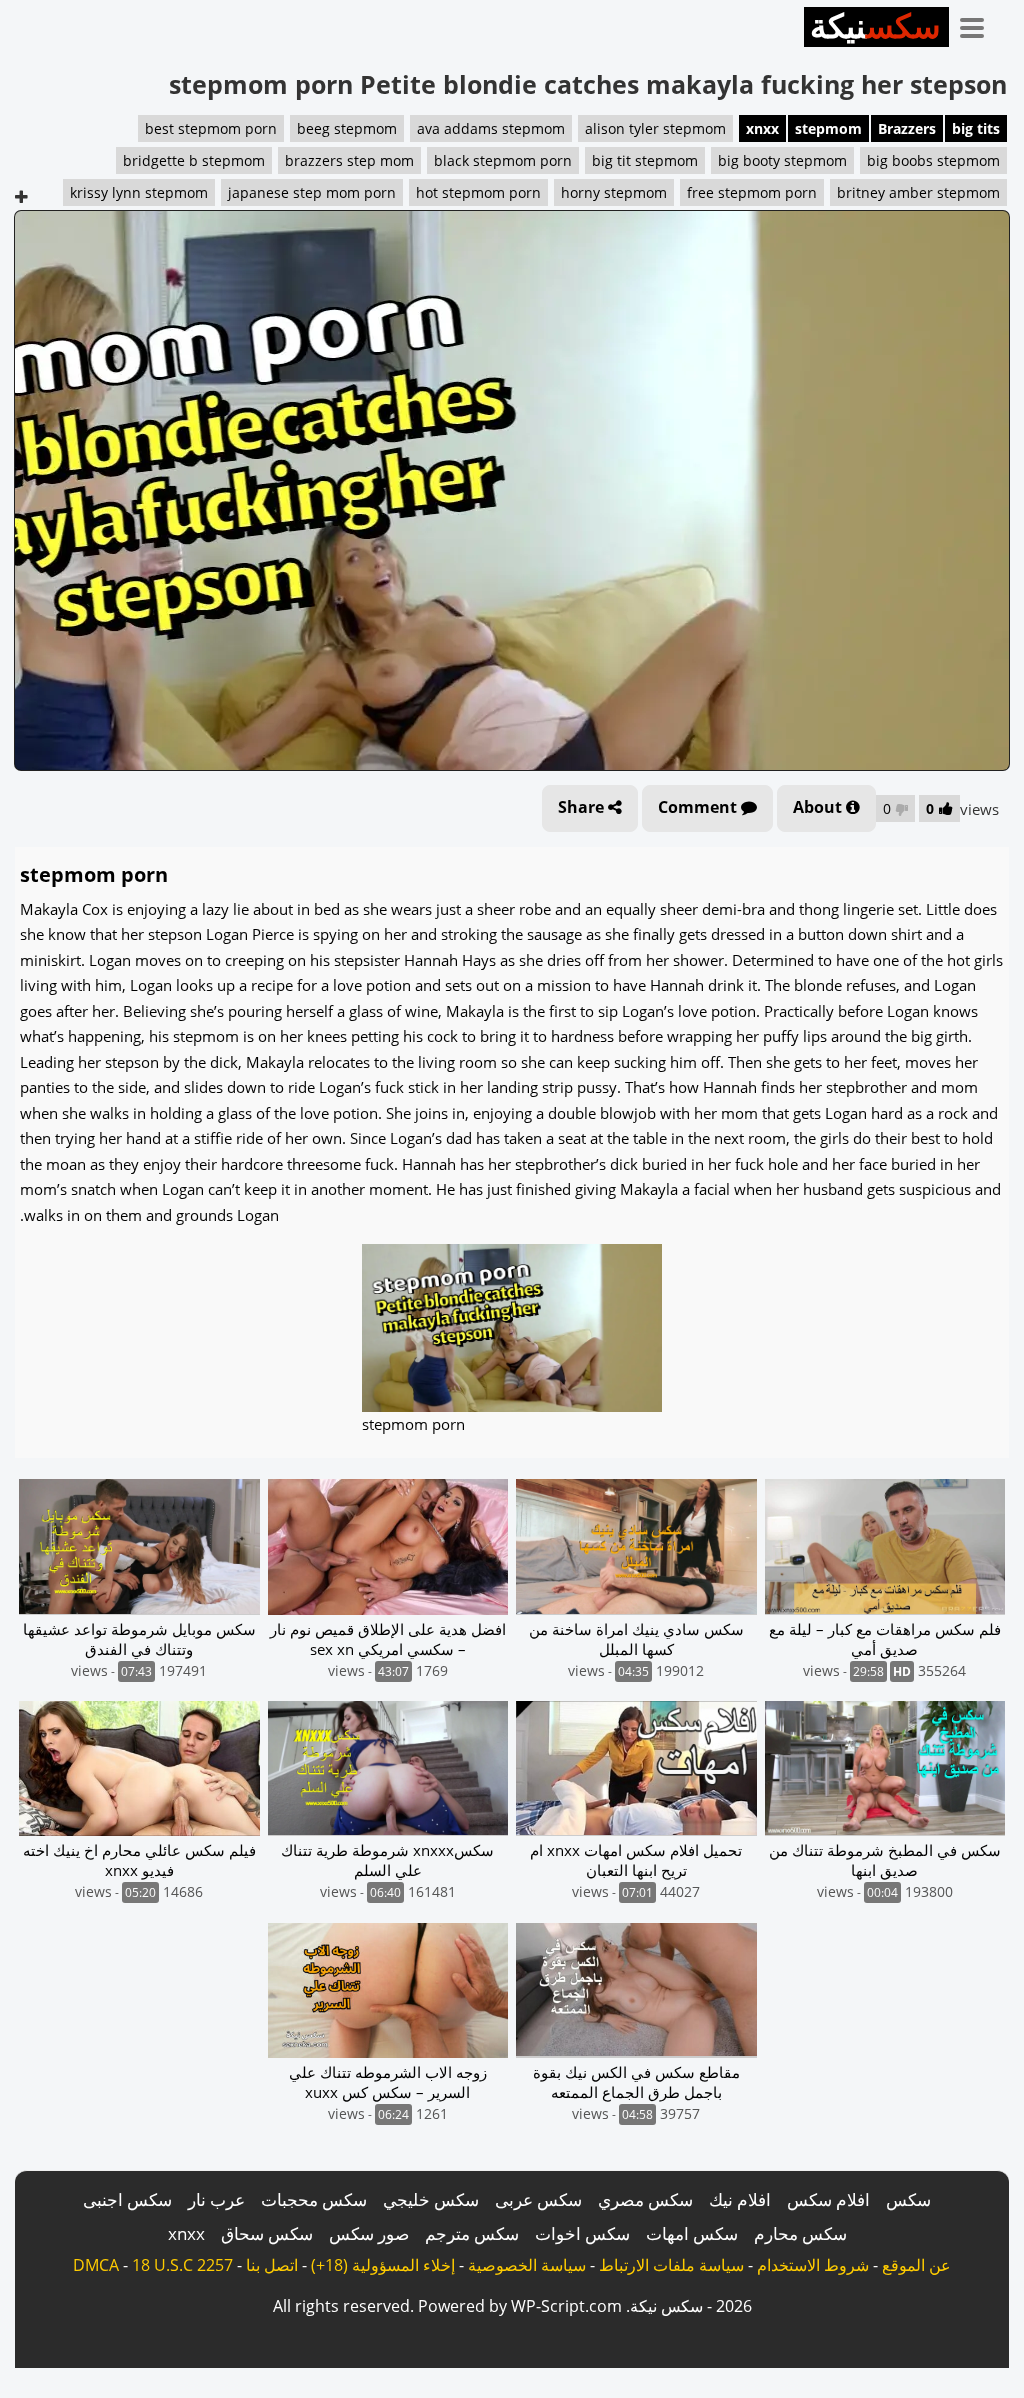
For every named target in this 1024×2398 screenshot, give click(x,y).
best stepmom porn (211, 128)
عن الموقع (916, 2265)
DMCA (96, 2265)
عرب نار (216, 2199)
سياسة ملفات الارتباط (671, 2265)
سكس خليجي (431, 2199)
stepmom (828, 128)
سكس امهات (692, 2233)
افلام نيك (740, 2199)
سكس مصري (645, 2199)
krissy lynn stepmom (139, 192)
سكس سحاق (267, 2233)
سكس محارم (800, 2233)
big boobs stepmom (933, 160)
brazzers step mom (349, 160)
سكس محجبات (314, 2199)
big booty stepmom (782, 160)
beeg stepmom (347, 128)
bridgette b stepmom (194, 160)
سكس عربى (538, 2199)
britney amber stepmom (918, 192)
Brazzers (907, 128)
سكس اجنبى (127, 2199)
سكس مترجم (472, 2233)
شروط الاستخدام (813, 2265)
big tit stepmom (645, 160)
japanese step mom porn (312, 192)
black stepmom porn (503, 160)
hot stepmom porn (478, 192)
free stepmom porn (752, 192)
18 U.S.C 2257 (182, 2265)
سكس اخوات (582, 2233)
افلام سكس (828, 2199)
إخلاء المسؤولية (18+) (383, 2265)
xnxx (762, 128)
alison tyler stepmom (655, 128)
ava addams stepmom (491, 128)
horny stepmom (614, 192)
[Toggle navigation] (979, 24)
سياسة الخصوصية (527, 2265)
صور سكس (369, 2233)
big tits (976, 128)
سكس (908, 2199)
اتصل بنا (272, 2265)
